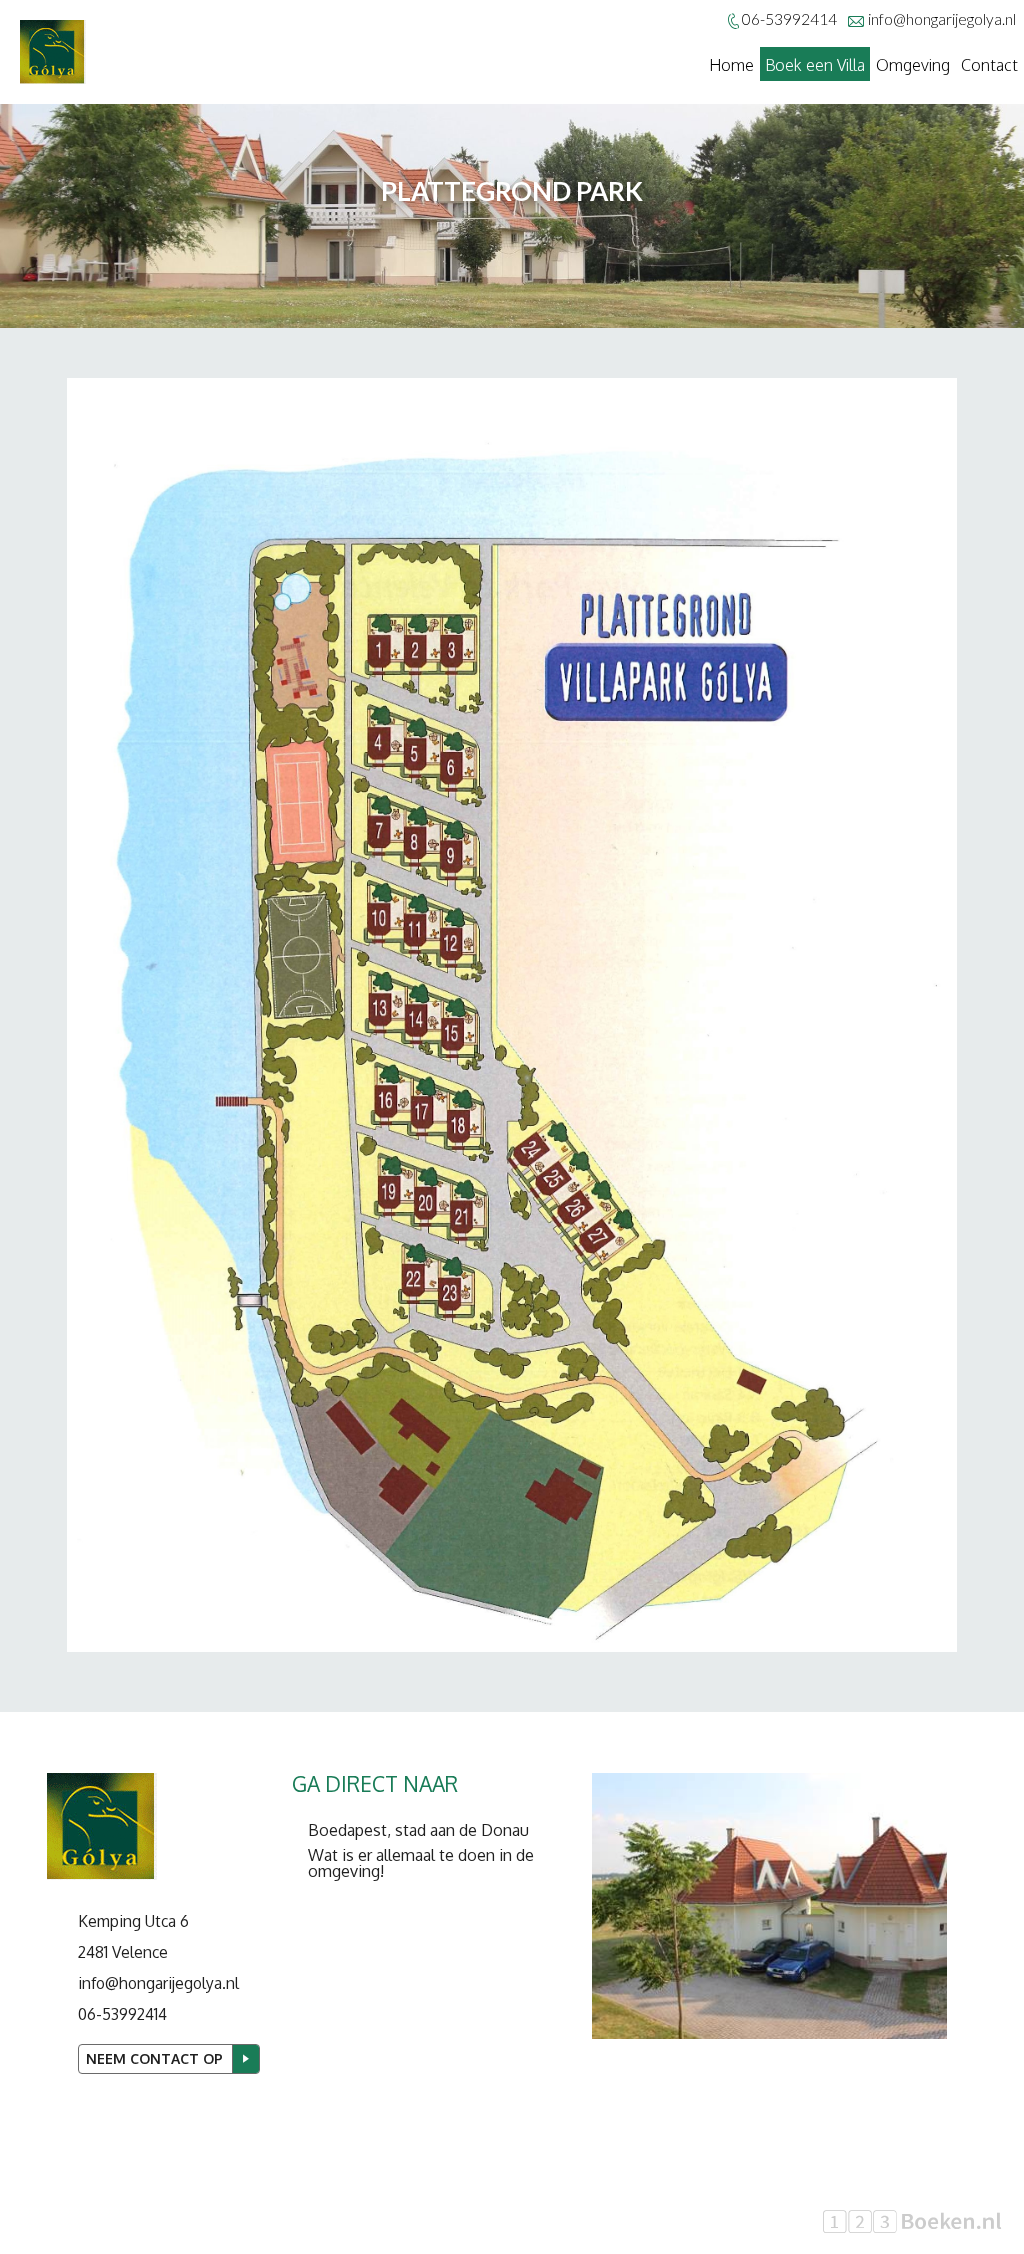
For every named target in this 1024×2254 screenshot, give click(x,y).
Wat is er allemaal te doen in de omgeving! (421, 1863)
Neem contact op (154, 2058)
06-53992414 (122, 2014)
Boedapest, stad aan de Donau (418, 1830)
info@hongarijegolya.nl (942, 19)
